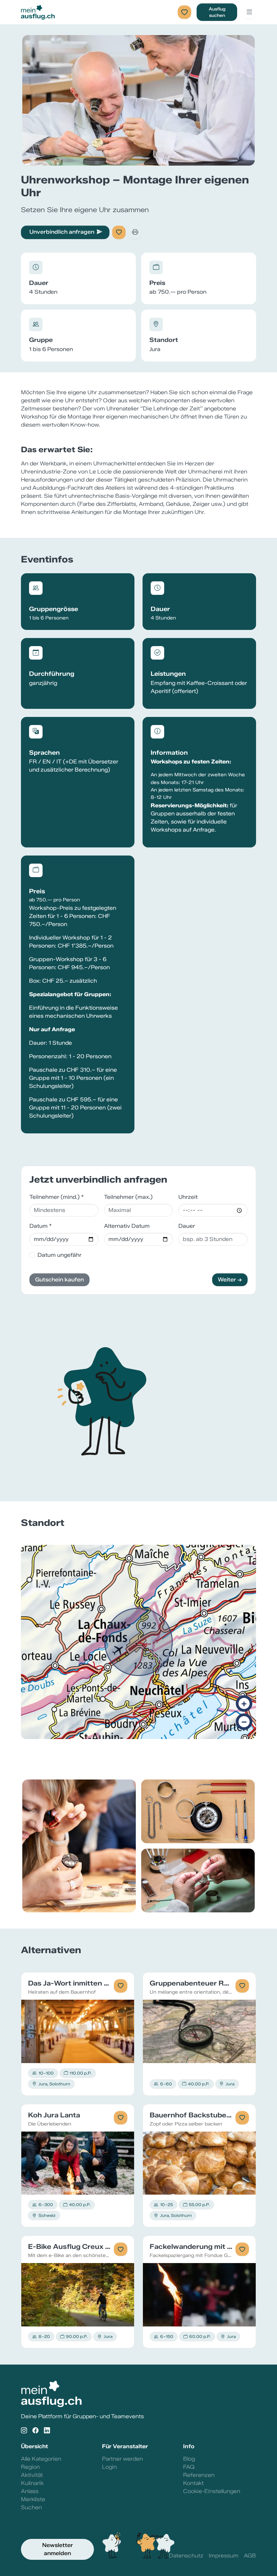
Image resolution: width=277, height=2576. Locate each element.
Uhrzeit (188, 1197)
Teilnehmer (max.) (128, 1197)
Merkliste (33, 2499)
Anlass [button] (30, 2491)
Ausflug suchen (217, 12)
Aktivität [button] (32, 2475)
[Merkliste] (184, 12)
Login (109, 2467)
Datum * (41, 1226)
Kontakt (193, 2483)
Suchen (31, 2507)
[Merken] (119, 232)
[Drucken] (135, 232)
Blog (189, 2459)
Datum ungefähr (59, 1255)
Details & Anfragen (78, 2031)
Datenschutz (186, 2556)
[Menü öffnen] (249, 12)
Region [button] (30, 2467)
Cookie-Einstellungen (212, 2491)
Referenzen (199, 2475)
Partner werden (122, 2459)
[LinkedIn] (47, 2430)
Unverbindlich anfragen (62, 232)
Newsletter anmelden (58, 2549)
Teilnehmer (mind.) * (57, 1197)
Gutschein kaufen (59, 1280)
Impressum (224, 2556)
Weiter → (230, 1280)
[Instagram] (24, 2430)
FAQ (189, 2467)
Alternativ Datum (127, 1226)
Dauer (187, 1226)
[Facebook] (35, 2430)
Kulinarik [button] (32, 2483)
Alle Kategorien (41, 2459)
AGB (250, 2556)
